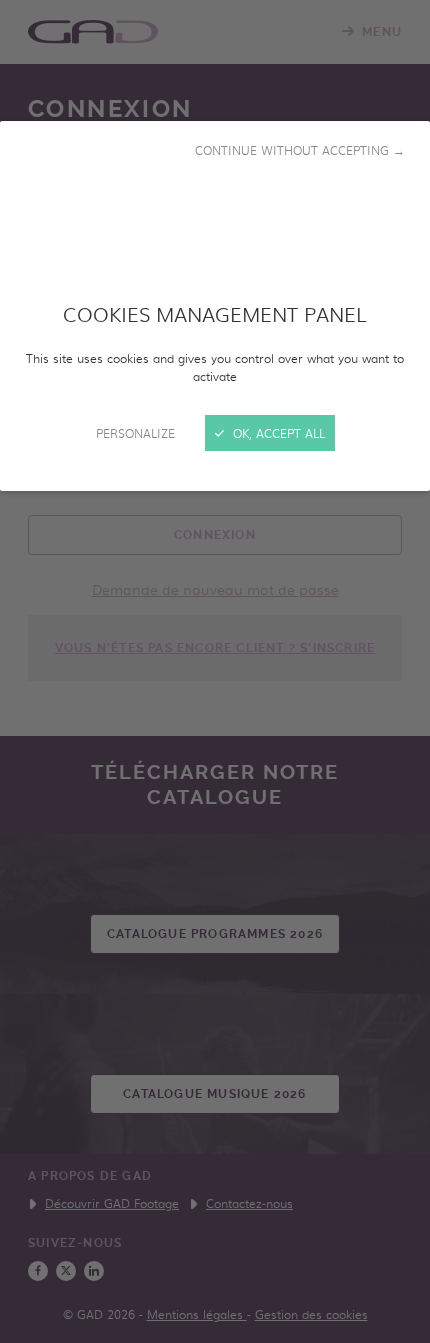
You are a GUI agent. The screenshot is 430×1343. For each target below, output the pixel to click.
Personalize (135, 433)
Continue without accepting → (300, 150)
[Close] (215, 671)
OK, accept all (277, 433)
